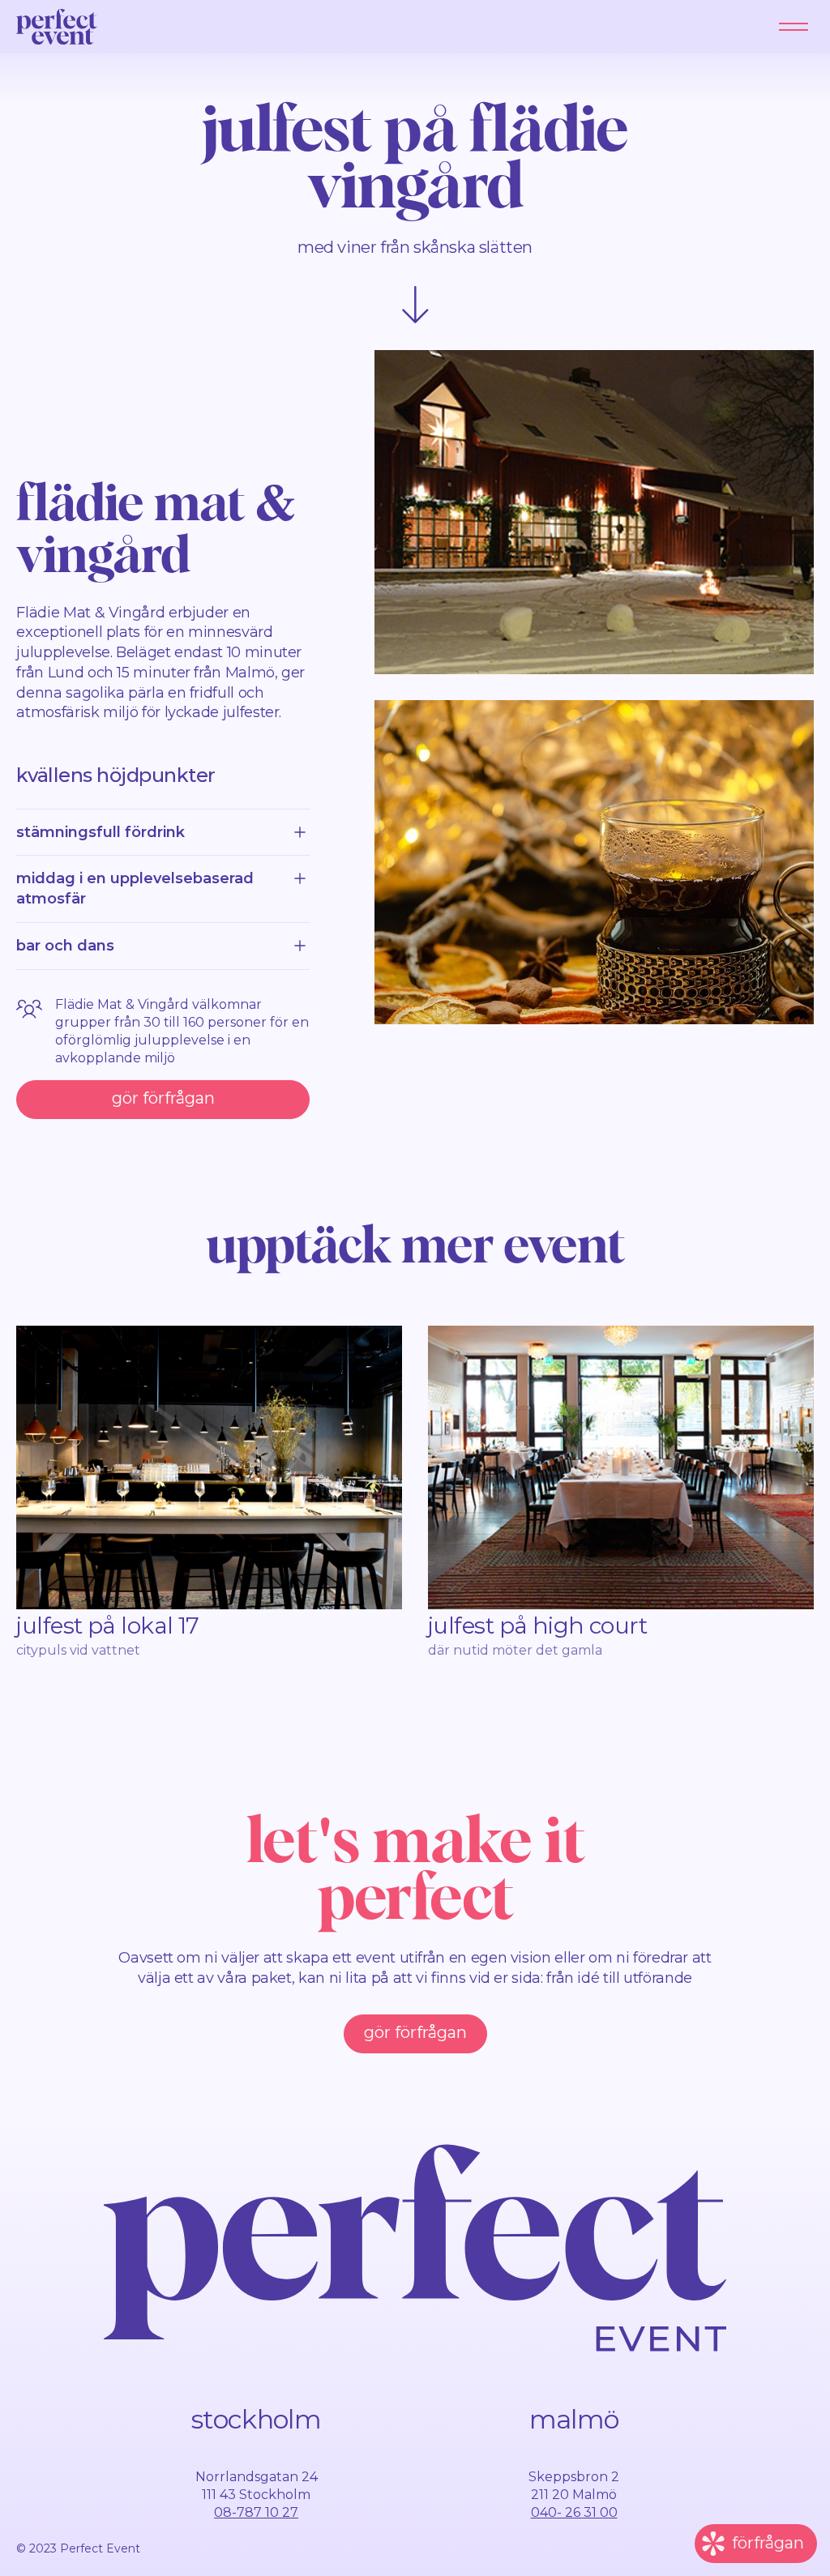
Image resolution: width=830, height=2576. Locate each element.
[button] (794, 27)
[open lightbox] (594, 512)
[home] (57, 27)
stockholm (256, 2419)
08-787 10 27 (256, 2512)
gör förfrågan (163, 1098)
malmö (574, 2419)
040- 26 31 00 (574, 2512)
